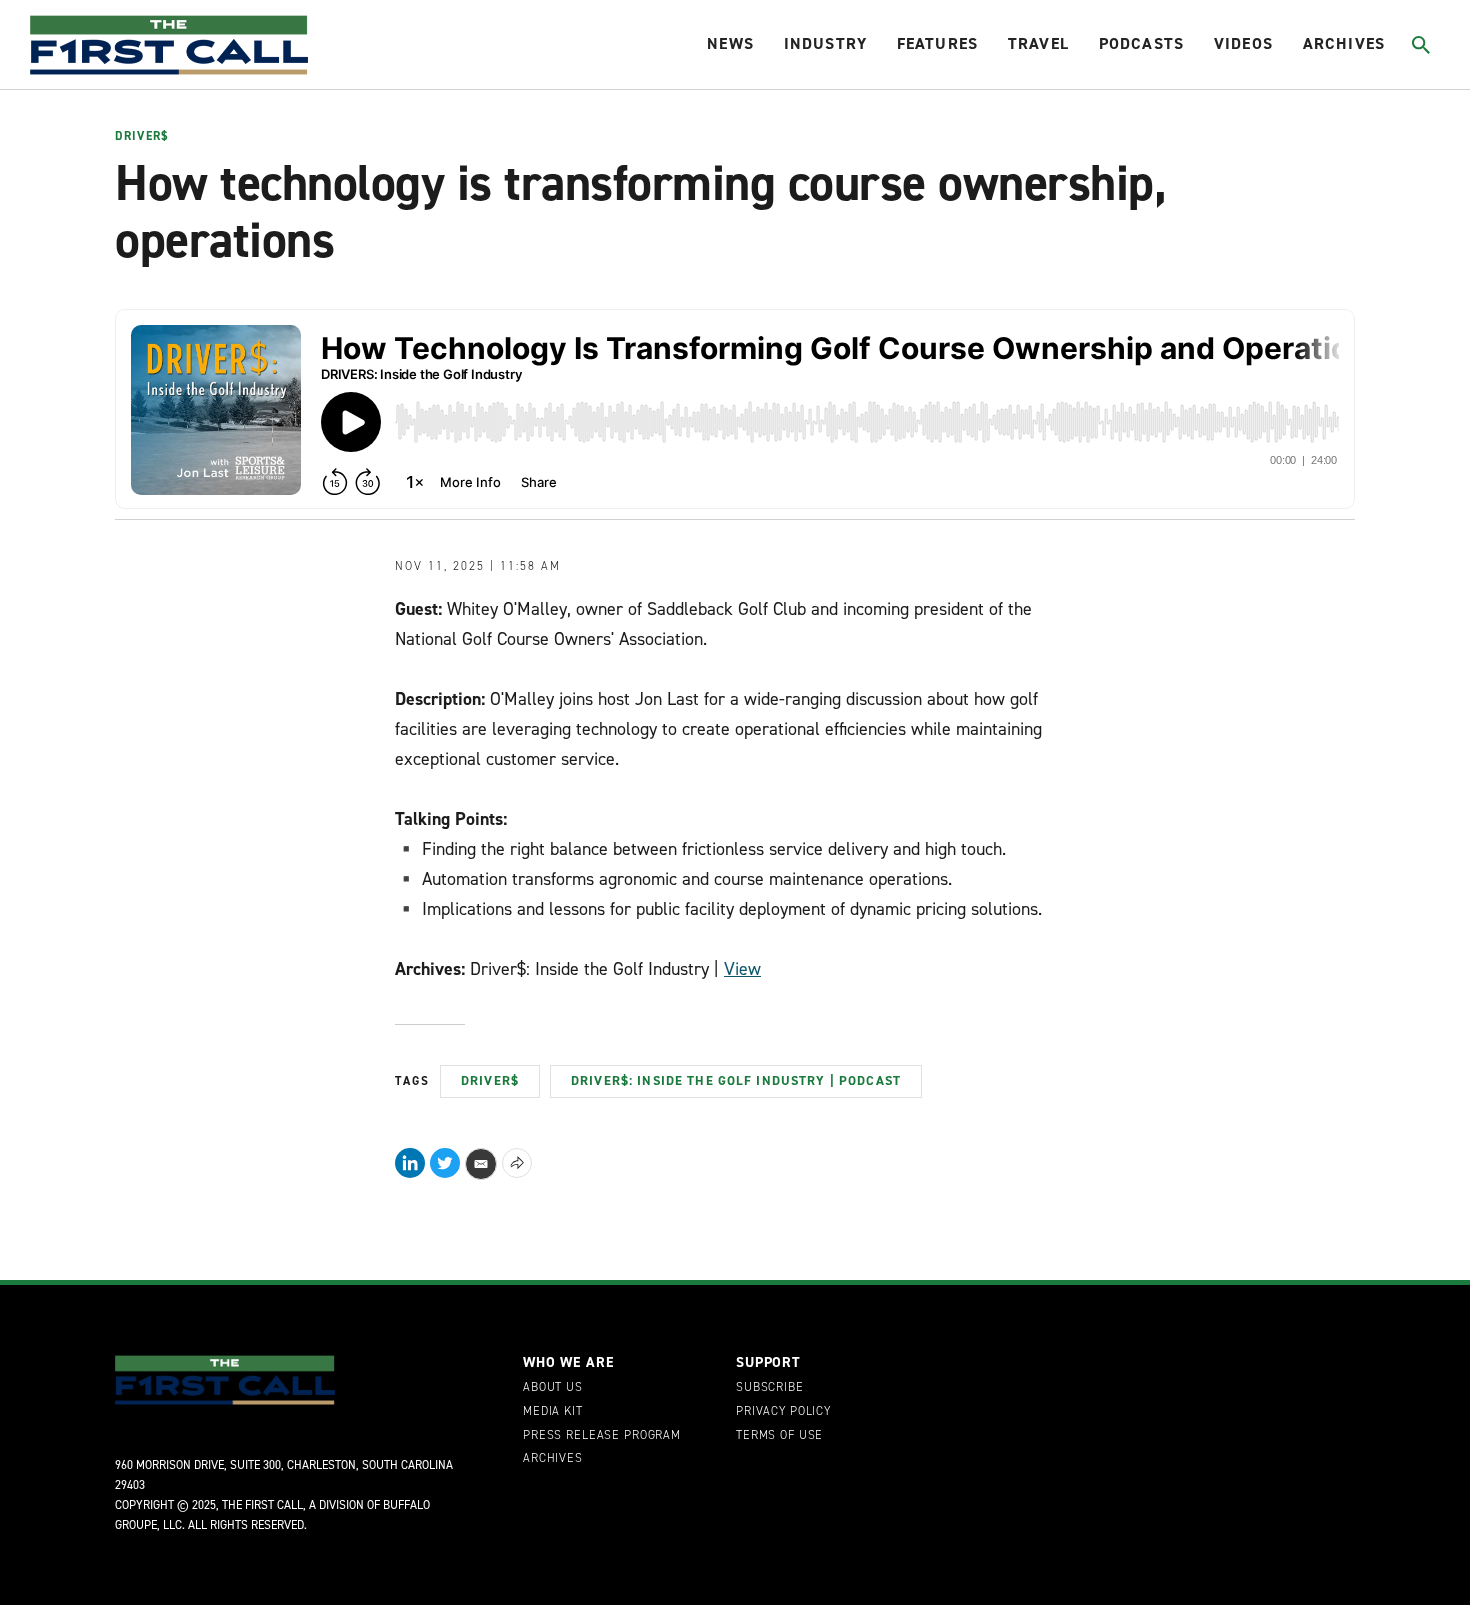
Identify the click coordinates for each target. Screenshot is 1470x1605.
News (730, 43)
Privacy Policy (783, 1412)
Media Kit (553, 1412)
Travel (1038, 43)
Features (937, 43)
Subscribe (770, 1388)
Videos (1243, 43)
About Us (553, 1388)
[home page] (169, 45)
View (742, 969)
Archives (1344, 43)
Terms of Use (779, 1436)
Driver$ (141, 137)
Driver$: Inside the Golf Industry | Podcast (736, 1080)
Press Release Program (602, 1436)
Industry (825, 43)
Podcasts (1141, 43)
